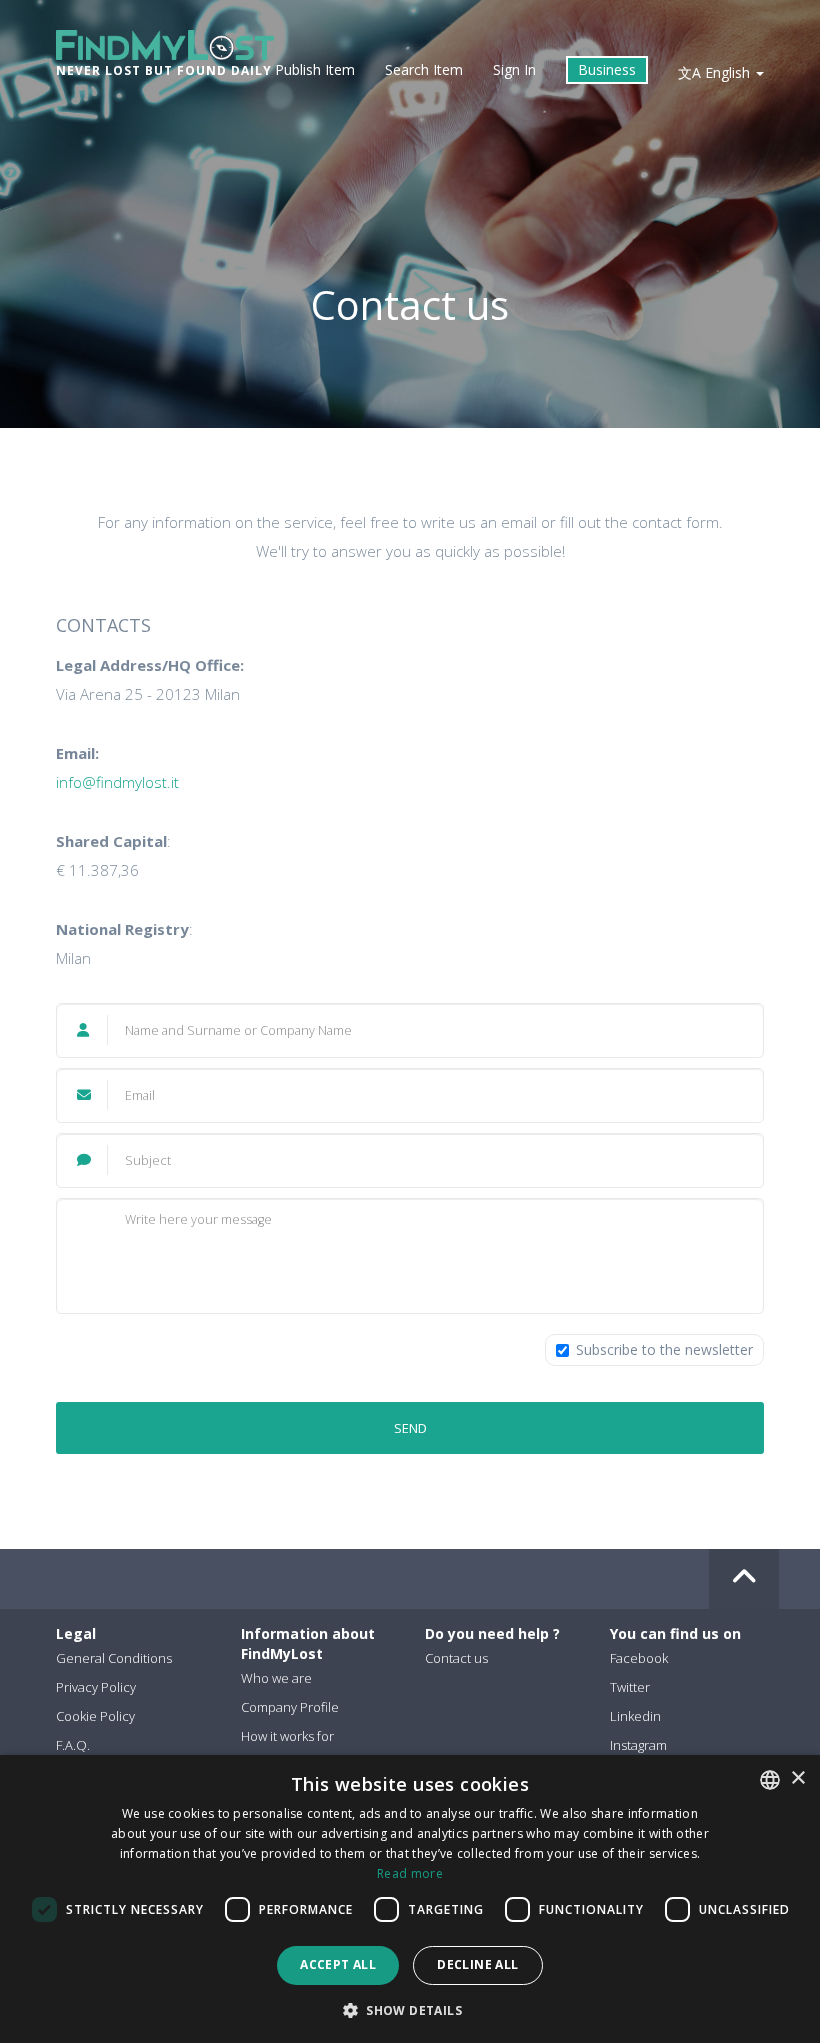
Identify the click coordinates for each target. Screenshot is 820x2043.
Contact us (456, 1658)
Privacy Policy (96, 1687)
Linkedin (635, 1716)
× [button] (797, 1778)
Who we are (276, 1678)
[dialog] (410, 1899)
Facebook (639, 1658)
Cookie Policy (95, 1716)
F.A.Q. (73, 1745)
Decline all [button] (477, 1964)
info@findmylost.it (117, 782)
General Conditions (114, 1658)
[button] (410, 2009)
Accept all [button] (338, 1964)
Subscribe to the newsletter (664, 1349)
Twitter (630, 1687)
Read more (410, 1873)
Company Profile (290, 1707)
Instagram (638, 1745)
